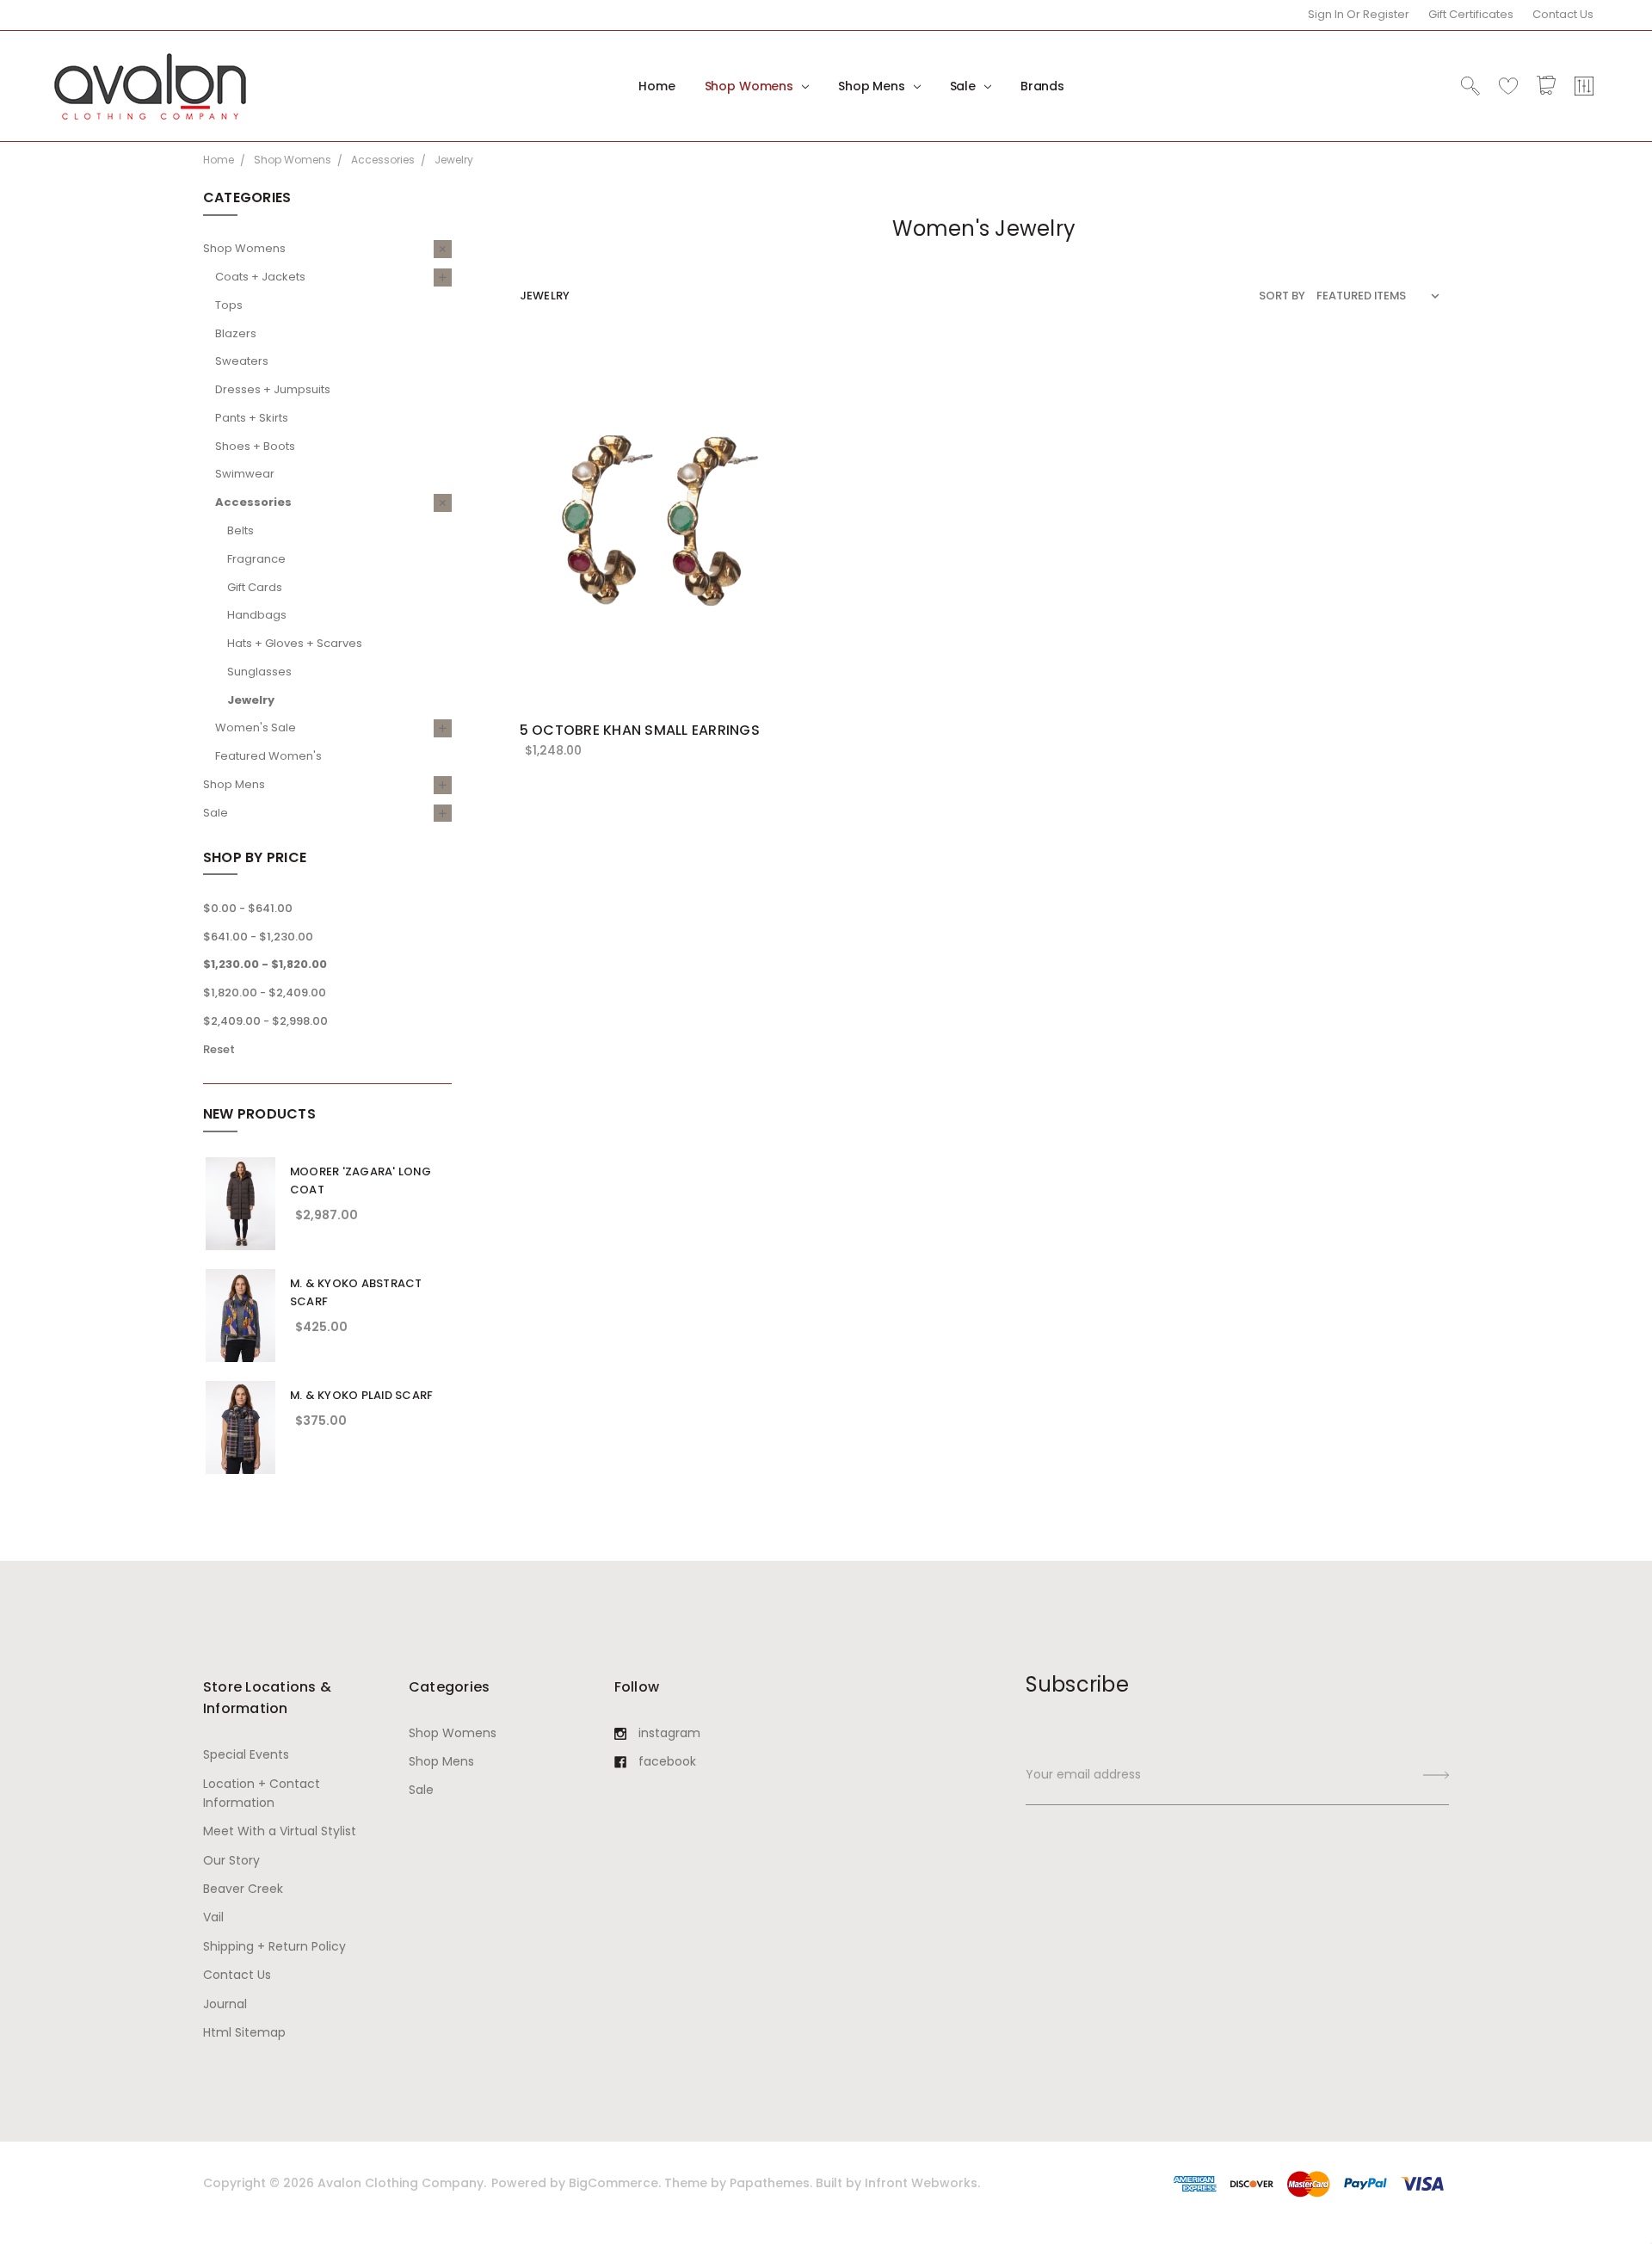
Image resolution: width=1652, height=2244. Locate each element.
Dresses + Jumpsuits (273, 389)
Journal (225, 2004)
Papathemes (770, 2183)
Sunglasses (259, 672)
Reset (219, 1049)
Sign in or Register (1359, 14)
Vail (213, 1917)
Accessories (253, 502)
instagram (669, 1733)
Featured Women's (268, 756)
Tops (229, 305)
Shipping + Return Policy (274, 1946)
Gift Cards (255, 587)
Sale (965, 86)
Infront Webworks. (922, 2183)
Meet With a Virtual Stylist (280, 1831)
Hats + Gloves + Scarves (295, 643)
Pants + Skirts (252, 418)
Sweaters (242, 361)
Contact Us (1563, 14)
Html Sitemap (244, 2032)
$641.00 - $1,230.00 (258, 937)
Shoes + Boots (255, 446)
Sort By (1282, 296)
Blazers (236, 333)
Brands (1042, 86)
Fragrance (256, 559)
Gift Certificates (1471, 14)
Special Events (246, 1754)
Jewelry (251, 700)
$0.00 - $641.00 (248, 908)
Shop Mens (873, 86)
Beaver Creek (243, 1889)
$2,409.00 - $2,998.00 (265, 1021)
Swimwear (245, 474)
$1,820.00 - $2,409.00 (265, 993)
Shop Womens (751, 86)
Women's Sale (256, 727)
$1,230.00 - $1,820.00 (265, 964)
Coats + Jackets (260, 277)
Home (656, 86)
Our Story (231, 1860)
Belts (240, 530)
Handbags (257, 615)
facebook (667, 1761)
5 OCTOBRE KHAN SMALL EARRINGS (640, 730)
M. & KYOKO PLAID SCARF (362, 1395)
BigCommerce (613, 2183)
